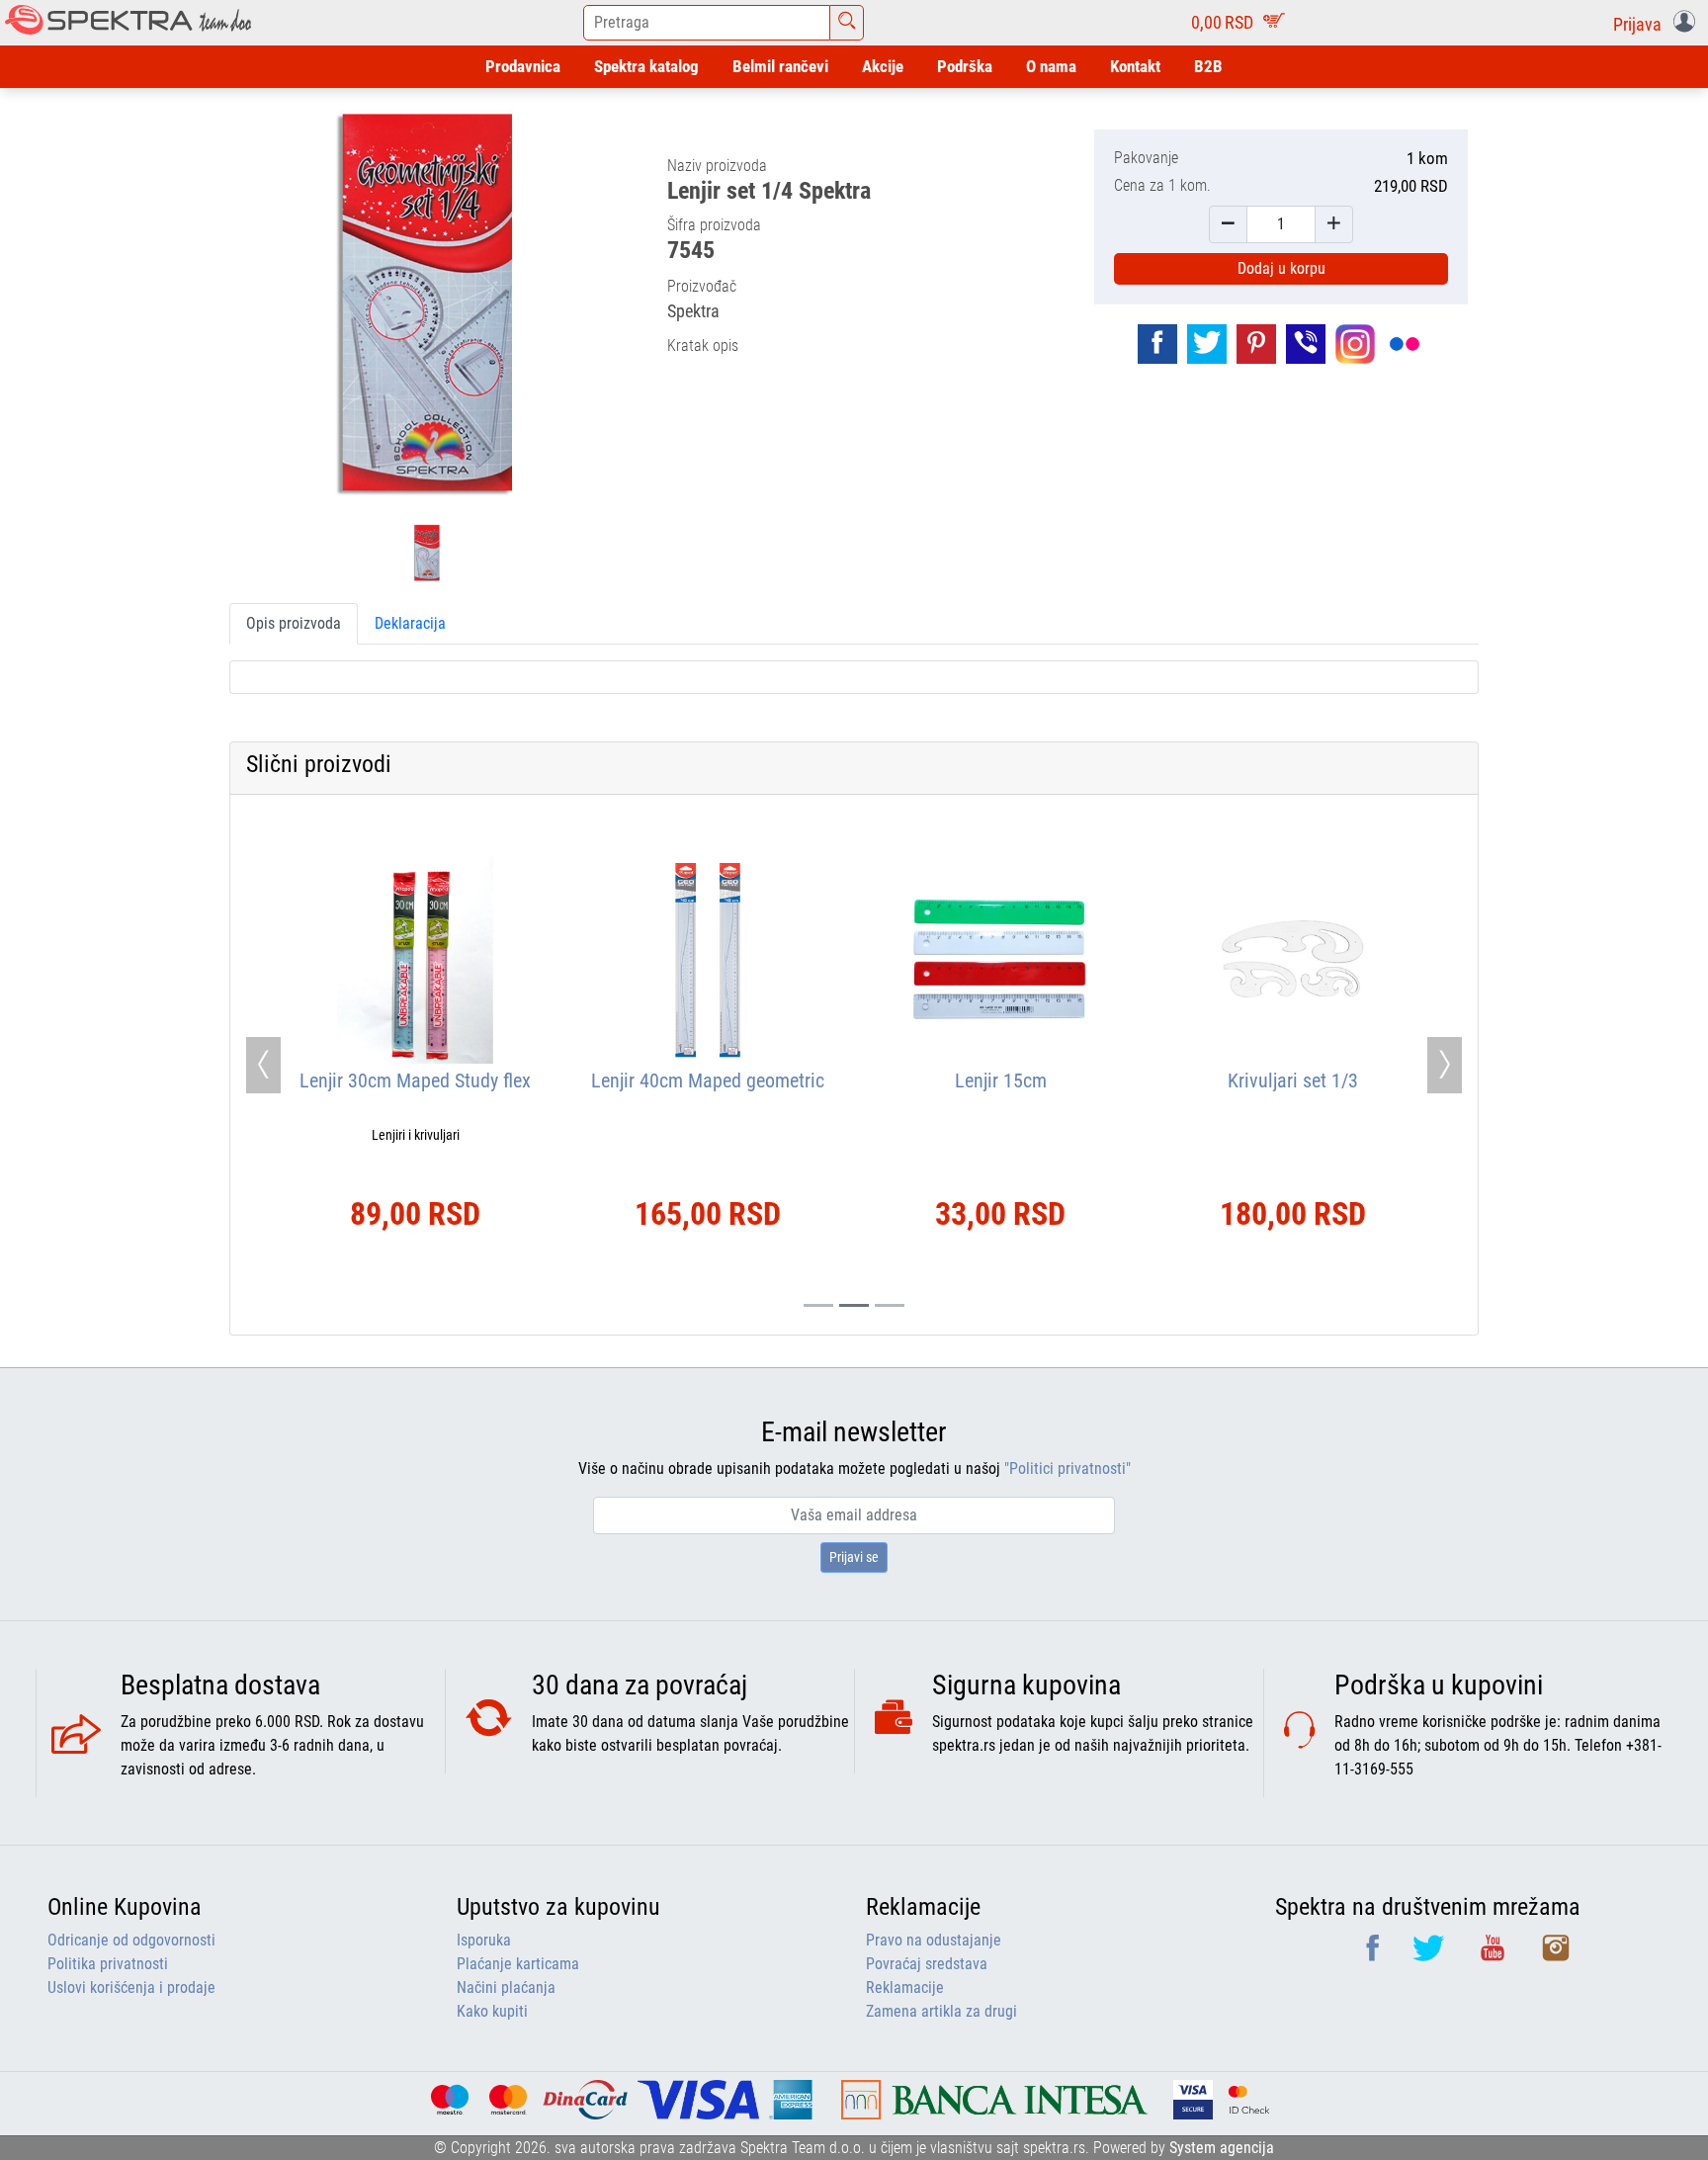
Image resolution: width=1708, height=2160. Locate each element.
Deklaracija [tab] (410, 623)
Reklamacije (905, 1987)
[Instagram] (1556, 1955)
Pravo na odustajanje (934, 1940)
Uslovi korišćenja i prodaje (131, 1987)
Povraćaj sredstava (927, 1964)
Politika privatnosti (108, 1964)
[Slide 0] (818, 1305)
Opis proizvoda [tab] (294, 623)
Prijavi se (854, 1557)
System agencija (1222, 2148)
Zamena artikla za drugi (941, 2011)
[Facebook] (1374, 1955)
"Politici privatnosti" (1067, 1469)
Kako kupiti (492, 2011)
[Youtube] (1494, 1955)
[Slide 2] (890, 1305)
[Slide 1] (854, 1305)
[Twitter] (1430, 1955)
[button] (1658, 23)
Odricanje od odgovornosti (131, 1940)
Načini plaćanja (506, 1987)
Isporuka (484, 1940)
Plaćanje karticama (518, 1964)
